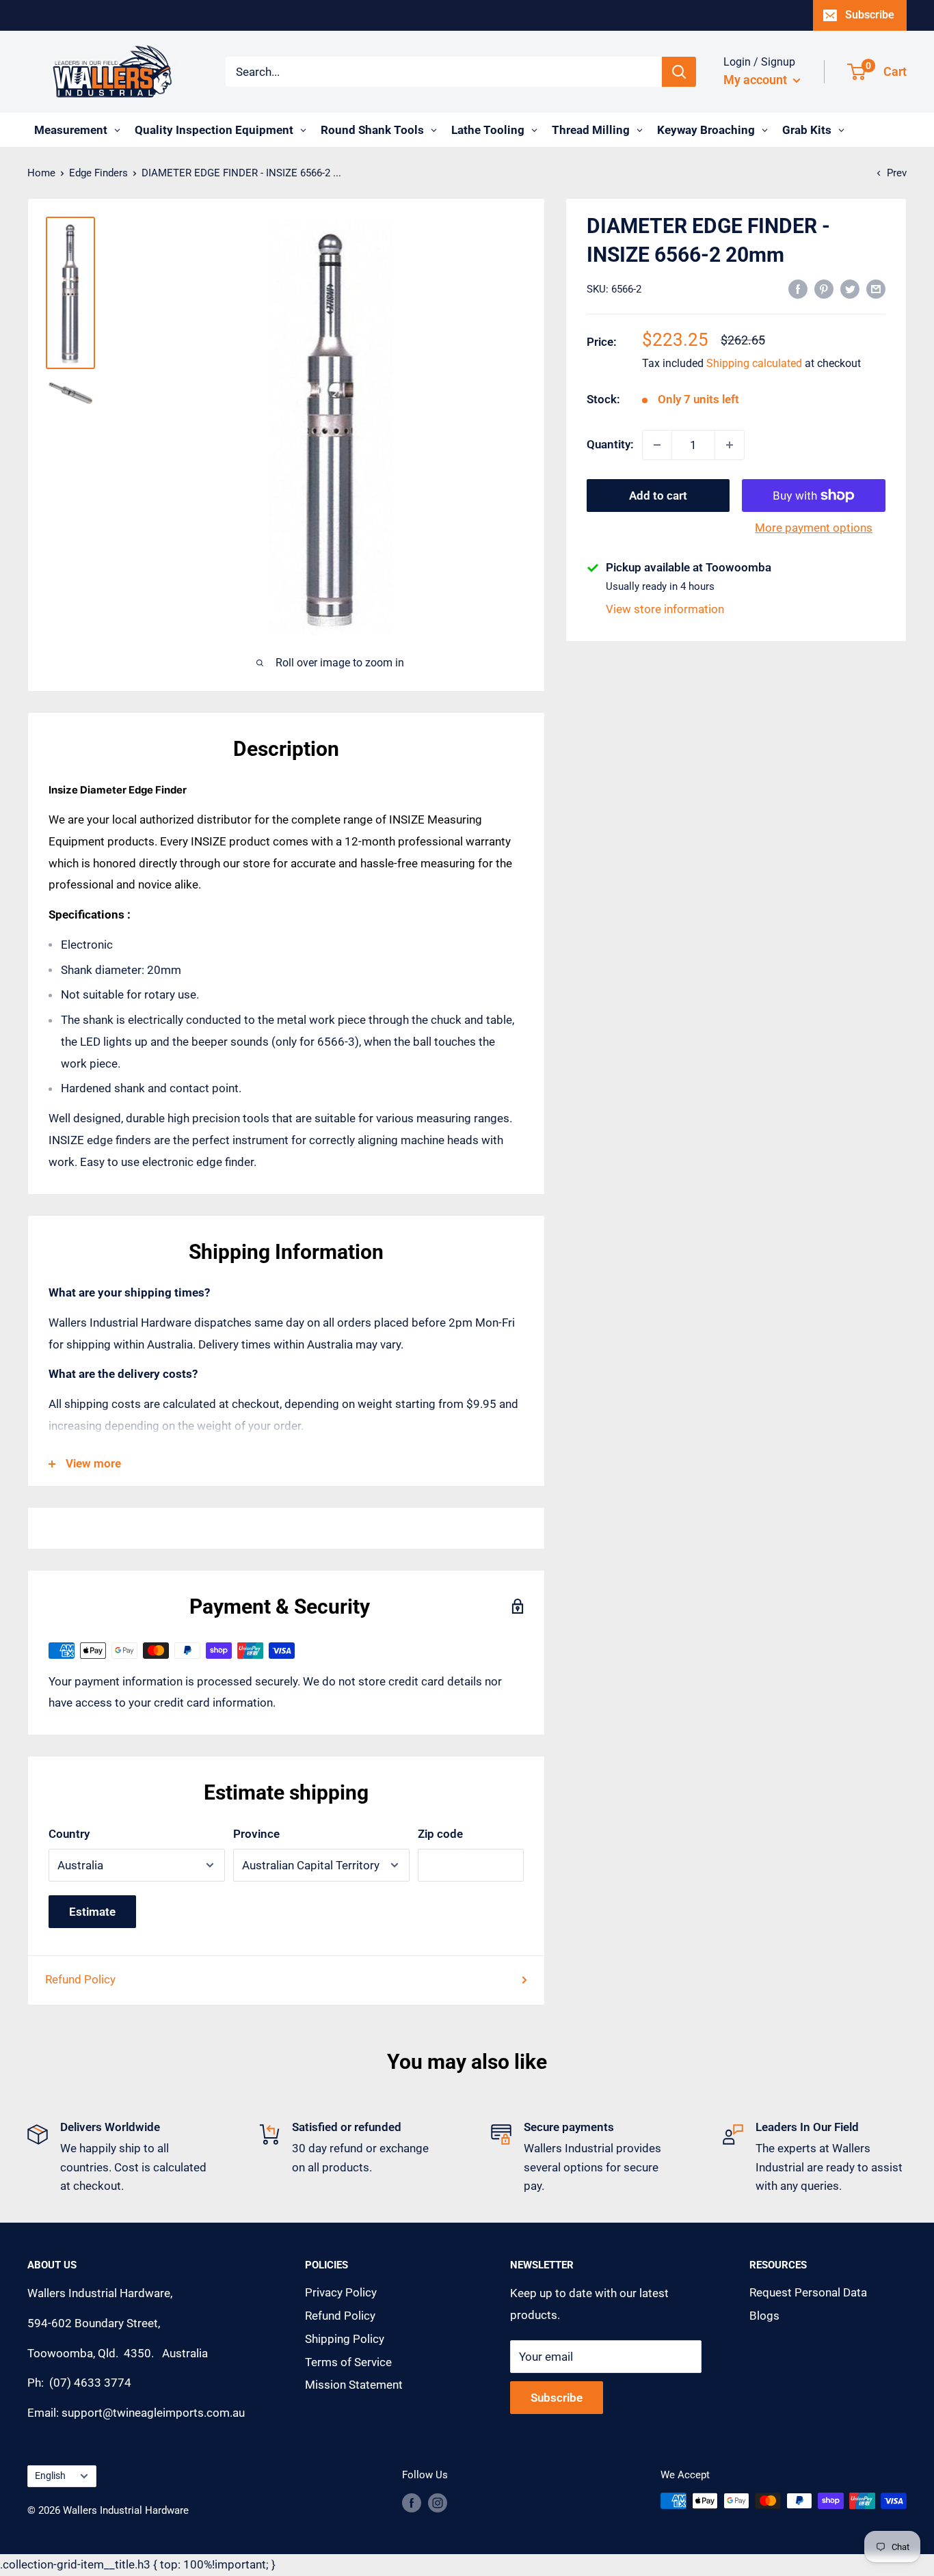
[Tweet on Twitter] (850, 288)
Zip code (440, 1834)
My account (757, 80)
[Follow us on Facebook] (412, 2503)
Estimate (92, 1912)
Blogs (764, 2316)
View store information (665, 610)
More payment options (814, 528)
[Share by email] (876, 288)
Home (41, 173)
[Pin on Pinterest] (824, 288)
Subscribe (870, 15)
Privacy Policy (341, 2292)
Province (256, 1834)
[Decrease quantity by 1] (657, 445)
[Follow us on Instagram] (438, 2503)
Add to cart (658, 496)
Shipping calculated (754, 364)
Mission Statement (354, 2385)
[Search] (679, 72)
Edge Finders (98, 173)
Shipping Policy (345, 2339)
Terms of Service (348, 2362)
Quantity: (610, 444)
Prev (897, 173)
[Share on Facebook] (798, 288)
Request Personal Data (808, 2292)
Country (69, 1834)
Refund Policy (80, 1979)
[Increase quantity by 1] (730, 445)
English (50, 2476)
